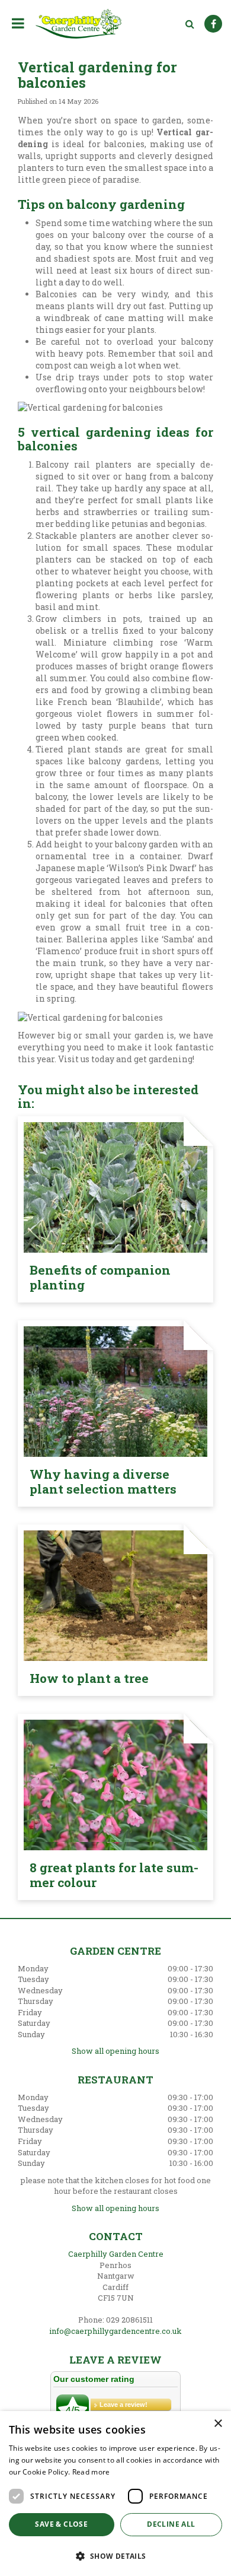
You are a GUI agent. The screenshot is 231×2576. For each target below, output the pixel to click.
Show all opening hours (115, 2051)
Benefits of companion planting (100, 1277)
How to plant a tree (89, 1678)
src (190, 24)
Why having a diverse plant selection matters (103, 1481)
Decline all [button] (171, 2524)
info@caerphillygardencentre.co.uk (115, 2331)
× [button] (218, 2424)
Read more (91, 2472)
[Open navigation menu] (20, 23)
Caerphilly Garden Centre (116, 2254)
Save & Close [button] (61, 2524)
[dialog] (115, 2494)
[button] (115, 2556)
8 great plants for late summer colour (114, 1875)
